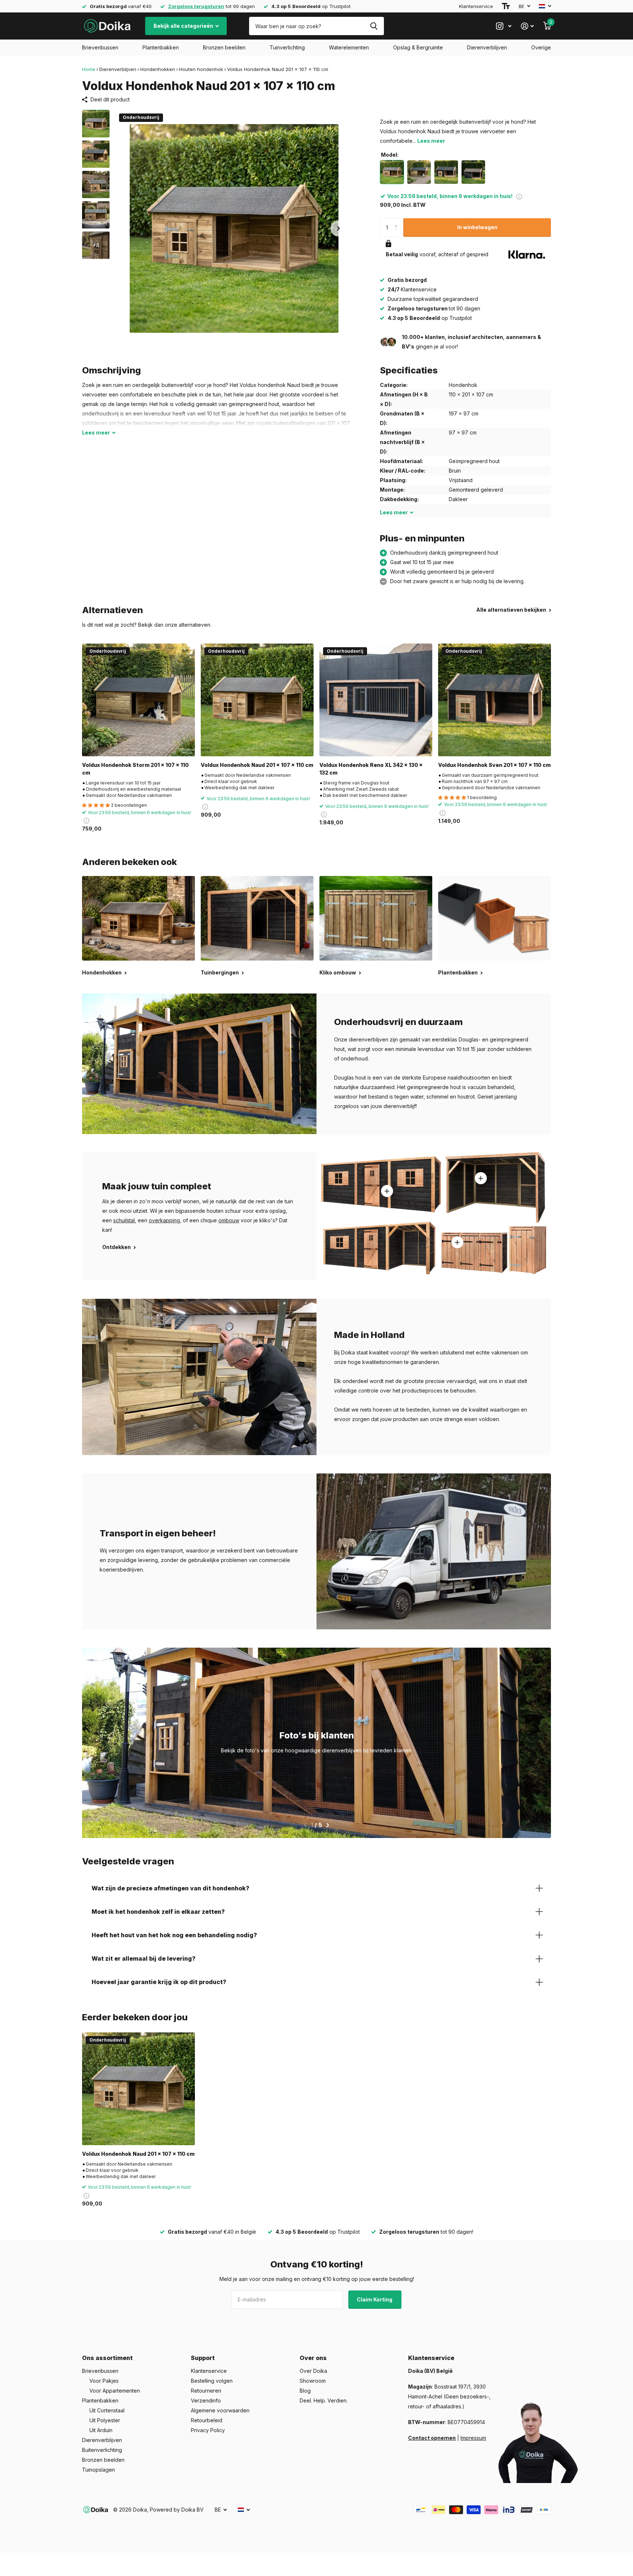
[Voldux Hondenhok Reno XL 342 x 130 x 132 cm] (376, 700)
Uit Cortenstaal (107, 2410)
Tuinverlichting (287, 47)
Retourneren (206, 2391)
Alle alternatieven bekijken (512, 610)
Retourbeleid (207, 2420)
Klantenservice (476, 6)
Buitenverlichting (102, 2450)
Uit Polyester (105, 2420)
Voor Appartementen (115, 2391)
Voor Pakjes (104, 2381)
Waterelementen (349, 47)
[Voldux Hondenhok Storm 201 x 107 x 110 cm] (138, 700)
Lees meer (431, 141)
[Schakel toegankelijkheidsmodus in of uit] (506, 6)
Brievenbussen (100, 47)
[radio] (392, 172)
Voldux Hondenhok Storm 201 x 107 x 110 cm (135, 769)
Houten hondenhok (201, 69)
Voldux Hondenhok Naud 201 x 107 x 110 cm (257, 765)
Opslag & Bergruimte (418, 47)
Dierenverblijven (487, 47)
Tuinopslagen (99, 2470)
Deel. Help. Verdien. (324, 2400)
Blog (305, 2391)
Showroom (313, 2381)
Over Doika (313, 2371)
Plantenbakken (161, 47)
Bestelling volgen (212, 2381)
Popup (519, 196)
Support (203, 2358)
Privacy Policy (208, 2430)
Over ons (313, 2358)
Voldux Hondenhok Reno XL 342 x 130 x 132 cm (371, 769)
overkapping (164, 1220)
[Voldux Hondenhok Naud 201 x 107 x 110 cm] (257, 700)
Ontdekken (117, 1247)
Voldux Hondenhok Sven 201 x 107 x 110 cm (494, 765)
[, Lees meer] (504, 26)
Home (89, 69)
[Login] (527, 26)
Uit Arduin (101, 2430)
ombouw (229, 1220)
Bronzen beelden (224, 47)
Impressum (473, 2438)
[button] (338, 228)
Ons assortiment (107, 2358)
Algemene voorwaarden (220, 2410)
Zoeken (374, 26)
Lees (96, 433)
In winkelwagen (477, 227)
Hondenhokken (158, 69)
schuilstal (124, 1220)
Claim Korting (375, 2299)
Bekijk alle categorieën (184, 26)
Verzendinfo (206, 2400)
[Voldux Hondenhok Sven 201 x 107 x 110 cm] (495, 700)
